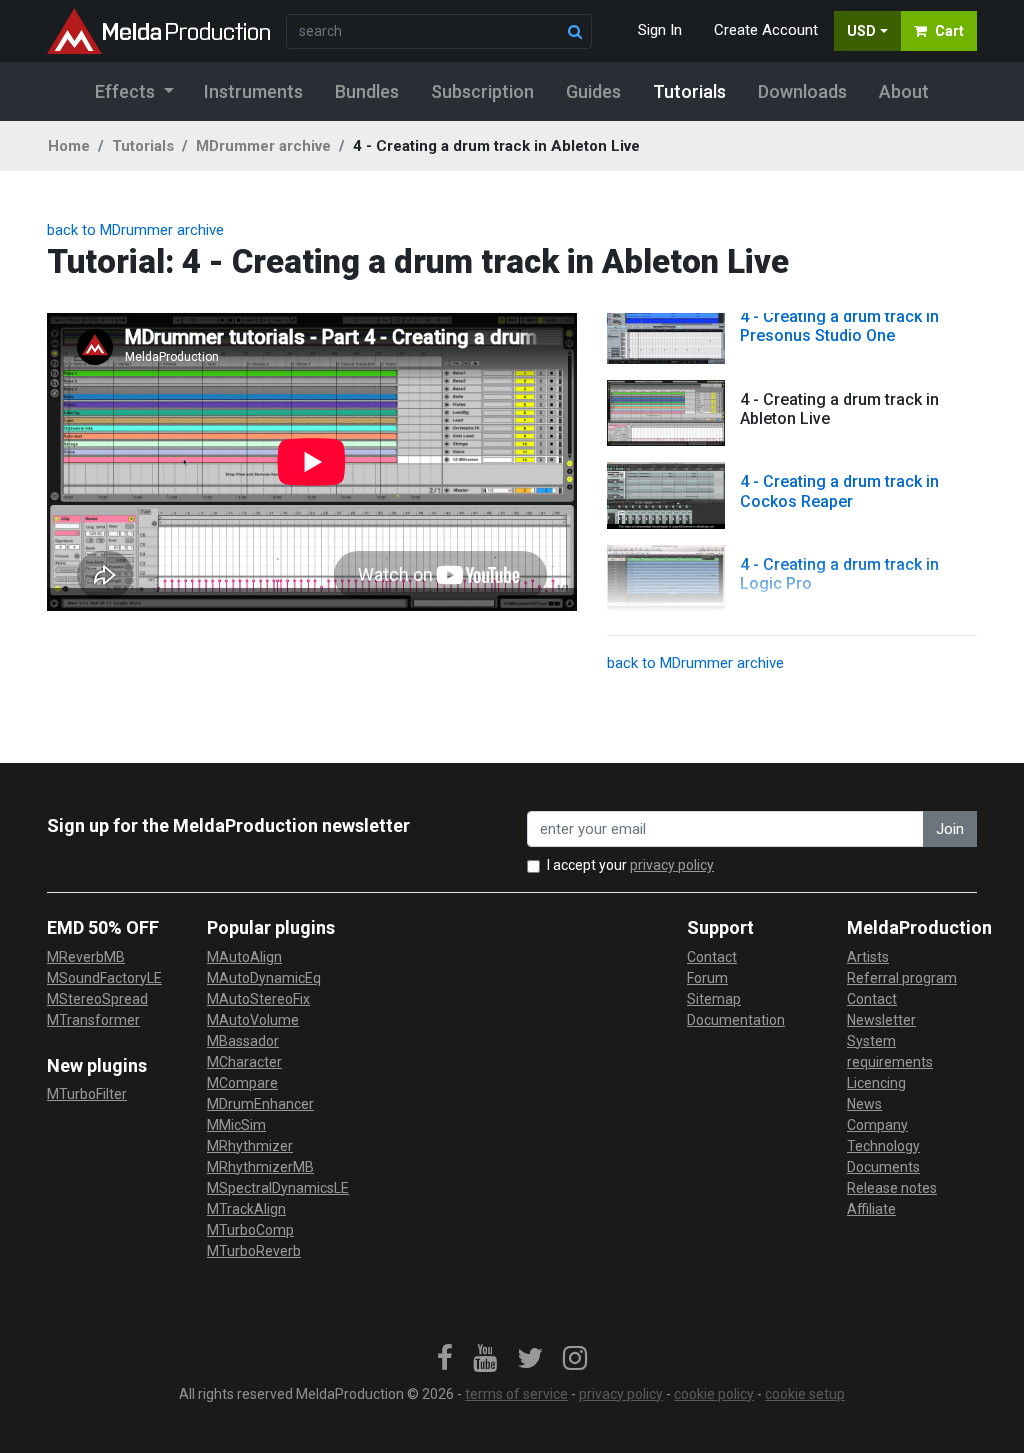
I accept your (630, 865)
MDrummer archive (263, 146)
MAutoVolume (253, 1020)
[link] (445, 1359)
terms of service (516, 1394)
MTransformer (93, 1020)
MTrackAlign (246, 1209)
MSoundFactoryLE (104, 978)
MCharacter (244, 1062)
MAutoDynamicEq (264, 978)
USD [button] (861, 31)
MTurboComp (250, 1230)
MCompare (242, 1083)
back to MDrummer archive (135, 230)
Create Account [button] (766, 30)
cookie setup (805, 1394)
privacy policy (672, 865)
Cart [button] (949, 31)
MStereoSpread (97, 999)
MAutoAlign (244, 957)
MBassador (243, 1041)
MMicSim (236, 1125)
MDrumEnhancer (260, 1104)
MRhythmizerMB (260, 1167)
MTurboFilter (87, 1094)
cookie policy (714, 1394)
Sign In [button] (660, 30)
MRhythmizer (250, 1146)
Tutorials (143, 146)
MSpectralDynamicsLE (278, 1188)
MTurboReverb (254, 1251)
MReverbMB (86, 957)
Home (69, 146)
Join (950, 829)
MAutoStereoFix (258, 999)
